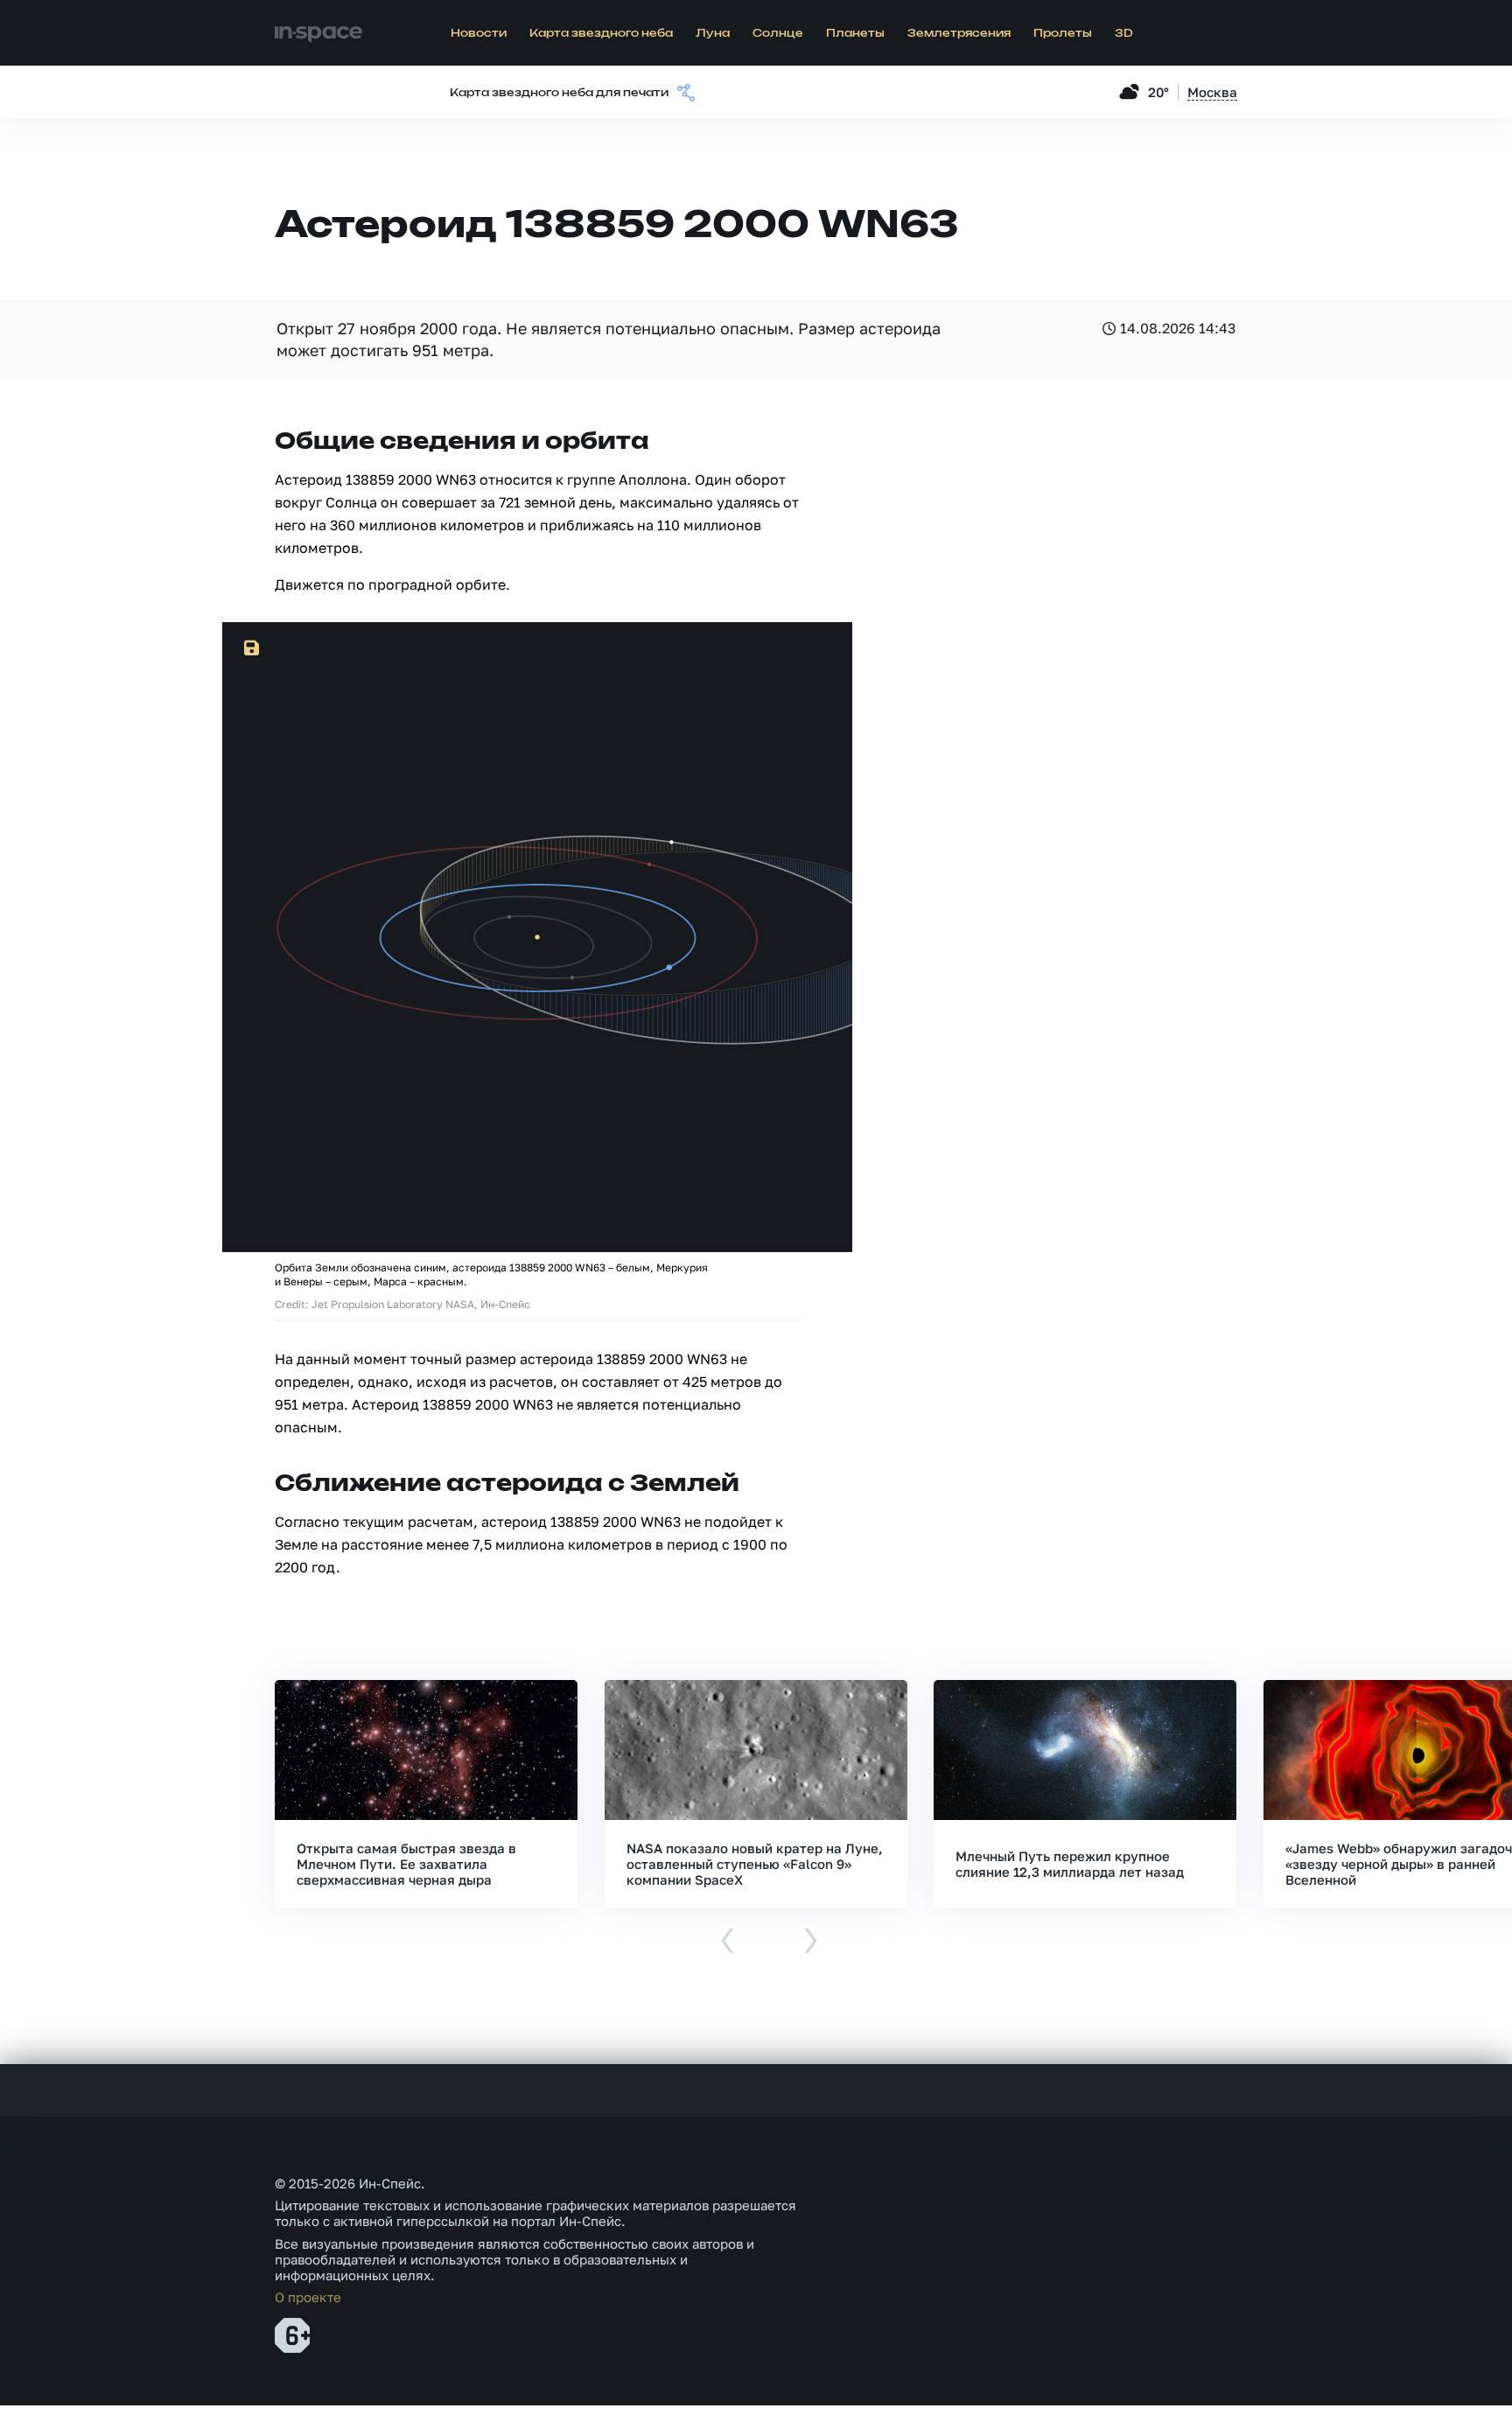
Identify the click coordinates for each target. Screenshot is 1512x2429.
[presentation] (728, 1942)
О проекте (308, 2297)
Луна (713, 33)
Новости (479, 33)
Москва (1212, 92)
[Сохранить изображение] (252, 648)
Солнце (778, 33)
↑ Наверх (1438, 2382)
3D (1124, 33)
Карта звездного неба (601, 33)
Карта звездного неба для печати (559, 93)
